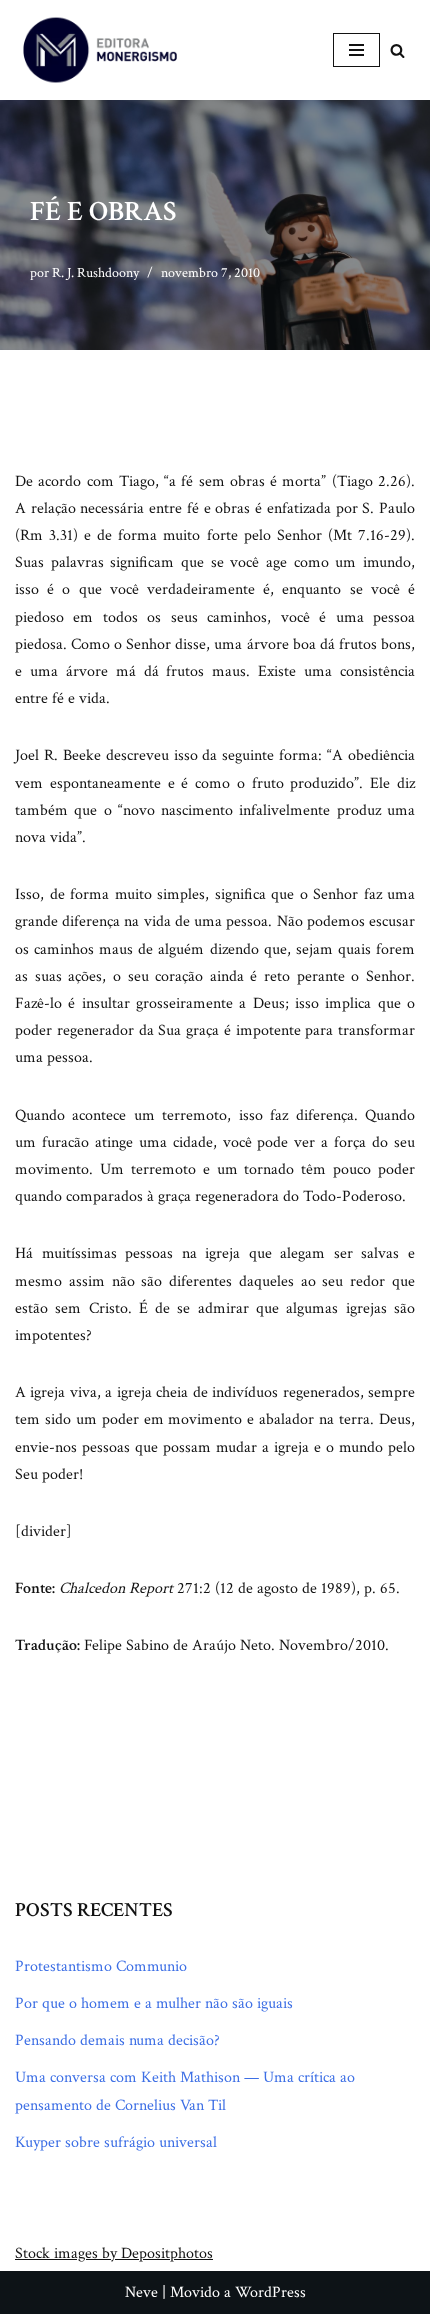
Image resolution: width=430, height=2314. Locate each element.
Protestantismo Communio (101, 1966)
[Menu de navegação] (356, 50)
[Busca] (397, 50)
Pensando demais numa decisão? (117, 2040)
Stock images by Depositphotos (114, 2253)
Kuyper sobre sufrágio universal (116, 2142)
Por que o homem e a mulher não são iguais (154, 2003)
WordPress (270, 2292)
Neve (141, 2292)
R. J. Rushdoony (95, 272)
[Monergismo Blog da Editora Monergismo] (100, 50)
